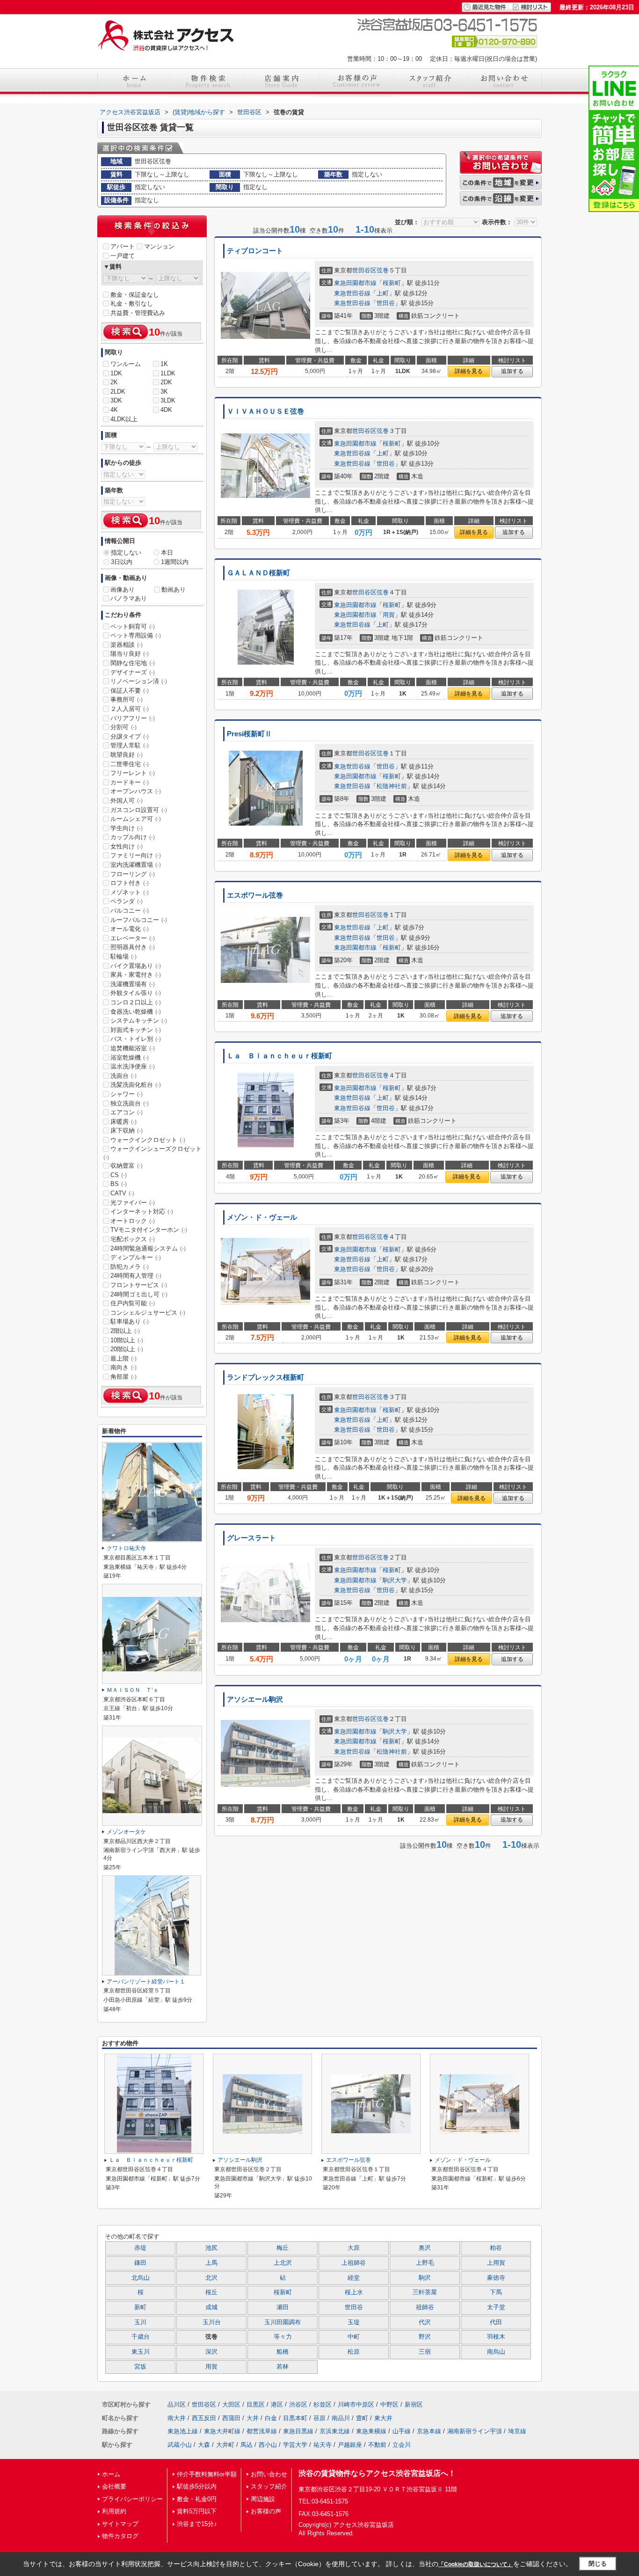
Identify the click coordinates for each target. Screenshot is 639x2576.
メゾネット (130, 892)
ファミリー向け (136, 855)
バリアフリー (133, 718)
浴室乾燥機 (130, 1057)
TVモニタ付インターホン (149, 1230)
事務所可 (127, 699)
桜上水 (354, 2292)
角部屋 (123, 1377)
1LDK (168, 373)
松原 (354, 2352)
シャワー (127, 1094)
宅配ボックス (133, 1239)
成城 (211, 2307)
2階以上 (125, 1331)
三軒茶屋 (425, 2292)
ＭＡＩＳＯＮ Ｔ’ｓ (133, 1690)
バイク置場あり (136, 966)
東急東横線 (371, 2431)
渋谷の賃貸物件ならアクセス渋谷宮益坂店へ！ (377, 2473)
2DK (166, 382)
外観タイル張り (136, 993)
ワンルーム (126, 364)
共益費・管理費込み (138, 313)
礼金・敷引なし (132, 304)
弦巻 (383, 270)
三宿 (425, 2352)
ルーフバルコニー (139, 920)
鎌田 (140, 2263)
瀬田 (283, 2307)
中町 (354, 2337)
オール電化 (130, 929)
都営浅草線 (262, 2431)
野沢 (425, 2337)
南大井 (177, 2418)
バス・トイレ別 (136, 1039)
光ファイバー (133, 1203)
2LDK (118, 392)
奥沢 (425, 2248)
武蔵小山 (180, 2445)
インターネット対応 (142, 1211)
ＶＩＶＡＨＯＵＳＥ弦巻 (265, 411)
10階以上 (127, 1340)
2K (114, 382)
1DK (116, 373)
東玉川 (141, 2352)
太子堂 (496, 2307)
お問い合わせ (269, 2474)
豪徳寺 (496, 2278)
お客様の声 (266, 2511)
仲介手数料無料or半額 (207, 2474)
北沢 (211, 2278)
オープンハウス (136, 791)
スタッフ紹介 (269, 2486)
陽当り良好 (130, 654)
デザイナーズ (133, 672)
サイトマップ (120, 2524)
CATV (122, 1193)
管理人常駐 (130, 745)
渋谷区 (298, 2404)
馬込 (247, 2445)
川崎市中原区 (356, 2404)
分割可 (123, 727)
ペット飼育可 (133, 626)
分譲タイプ (130, 736)
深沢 (211, 2352)
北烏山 (141, 2278)
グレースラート (251, 1538)
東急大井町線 (222, 2431)
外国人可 (127, 801)
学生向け (127, 828)
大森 (204, 2445)
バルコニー (130, 911)
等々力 (283, 2337)
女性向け (127, 846)
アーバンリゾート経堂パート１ (146, 1982)
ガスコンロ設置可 (139, 810)
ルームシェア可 (136, 819)
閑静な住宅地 (133, 663)
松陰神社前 (392, 786)
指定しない (126, 553)
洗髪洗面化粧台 (136, 1085)
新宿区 (414, 2404)
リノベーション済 (139, 681)
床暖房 (123, 1122)
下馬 (496, 2292)
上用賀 (496, 2263)
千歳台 (141, 2337)
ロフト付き (130, 883)
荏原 (319, 2418)
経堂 (354, 2278)
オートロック (133, 1221)
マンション (159, 246)
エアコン (127, 1112)
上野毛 (425, 2263)
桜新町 (392, 283)
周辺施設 (263, 2499)
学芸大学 (295, 2445)
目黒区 (256, 2404)
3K (164, 392)
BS (119, 1184)
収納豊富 (127, 1166)
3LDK (168, 400)
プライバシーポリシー (132, 2499)
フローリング (133, 874)
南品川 (341, 2418)
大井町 (225, 2445)
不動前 (377, 2445)
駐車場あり (130, 1321)
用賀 (389, 615)
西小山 (268, 2445)
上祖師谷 (354, 2263)
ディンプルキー (136, 1257)
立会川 (402, 2445)
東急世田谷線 (352, 293)
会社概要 (114, 2486)
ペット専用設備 (136, 635)
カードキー (130, 782)
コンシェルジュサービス (148, 1313)
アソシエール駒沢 (255, 1699)
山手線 (402, 2431)
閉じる (598, 2564)
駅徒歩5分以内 (197, 2486)
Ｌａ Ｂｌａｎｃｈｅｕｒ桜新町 (280, 1056)
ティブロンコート (255, 251)
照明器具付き (133, 947)
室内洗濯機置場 (136, 865)
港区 (277, 2404)
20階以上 (127, 1349)
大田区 (231, 2404)
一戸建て (123, 256)
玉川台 (212, 2322)
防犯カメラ (130, 1267)
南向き (123, 1367)
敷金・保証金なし (135, 295)
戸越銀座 (350, 2445)
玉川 (140, 2322)
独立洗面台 (130, 1103)
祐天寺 (323, 2445)
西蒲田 (231, 2418)
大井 (253, 2418)
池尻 (211, 2248)
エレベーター (133, 938)
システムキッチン (139, 1021)
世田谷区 (364, 270)
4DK (166, 410)
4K (114, 410)
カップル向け (133, 837)
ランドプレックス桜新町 (265, 1377)
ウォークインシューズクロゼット (152, 1153)
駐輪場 (123, 956)
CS (119, 1175)
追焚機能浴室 (133, 1048)
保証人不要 (130, 691)
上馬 (211, 2263)
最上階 (123, 1358)
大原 (354, 2248)
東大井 (383, 2418)
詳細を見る (469, 371)
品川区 (177, 2404)
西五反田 (204, 2418)
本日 (167, 553)
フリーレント (133, 773)
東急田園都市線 (355, 283)
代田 (496, 2322)
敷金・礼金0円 (197, 2499)
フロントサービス (139, 1285)
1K (164, 364)
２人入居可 (130, 709)
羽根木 (496, 2337)
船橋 (283, 2352)
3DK (116, 400)
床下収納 (127, 1131)
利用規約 (114, 2511)
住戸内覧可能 (133, 1303)
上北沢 (283, 2263)
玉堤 (354, 2322)
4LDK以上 (124, 419)
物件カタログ (120, 2536)
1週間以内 (175, 562)
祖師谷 (425, 2307)
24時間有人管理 (136, 1276)
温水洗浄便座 (133, 1066)
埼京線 (517, 2431)
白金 (271, 2418)
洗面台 (123, 1076)
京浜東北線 (335, 2431)
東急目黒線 (298, 2431)
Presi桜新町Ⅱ (249, 734)
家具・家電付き (136, 975)
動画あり (174, 589)
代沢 (425, 2322)
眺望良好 (127, 755)
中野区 (389, 2404)
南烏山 (496, 2352)
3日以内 (122, 562)
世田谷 (386, 303)
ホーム (111, 2474)
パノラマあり (129, 598)
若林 (283, 2367)
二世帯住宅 (130, 764)
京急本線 (429, 2431)
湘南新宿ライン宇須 (475, 2431)
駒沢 (425, 2278)
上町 (383, 293)
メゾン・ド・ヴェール (262, 1217)
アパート (123, 246)
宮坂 (140, 2367)
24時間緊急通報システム (148, 1248)
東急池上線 (183, 2431)
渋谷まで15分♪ (197, 2524)
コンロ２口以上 (136, 1002)
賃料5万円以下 (197, 2511)
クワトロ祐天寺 (126, 1548)
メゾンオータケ (126, 1832)
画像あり (123, 589)
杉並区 (323, 2404)
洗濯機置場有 (133, 984)
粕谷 (496, 2248)
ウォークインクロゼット (148, 1140)
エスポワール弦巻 (255, 895)
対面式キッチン (136, 1030)
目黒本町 (295, 2418)
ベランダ (127, 901)
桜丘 (211, 2292)
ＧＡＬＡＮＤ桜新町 (258, 573)
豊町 (362, 2418)
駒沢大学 (395, 1580)
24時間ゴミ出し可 (139, 1294)
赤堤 (140, 2248)
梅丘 (283, 2248)
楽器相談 (127, 645)
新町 (140, 2307)
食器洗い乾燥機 (136, 1012)
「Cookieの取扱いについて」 (476, 2564)
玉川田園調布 (283, 2322)
